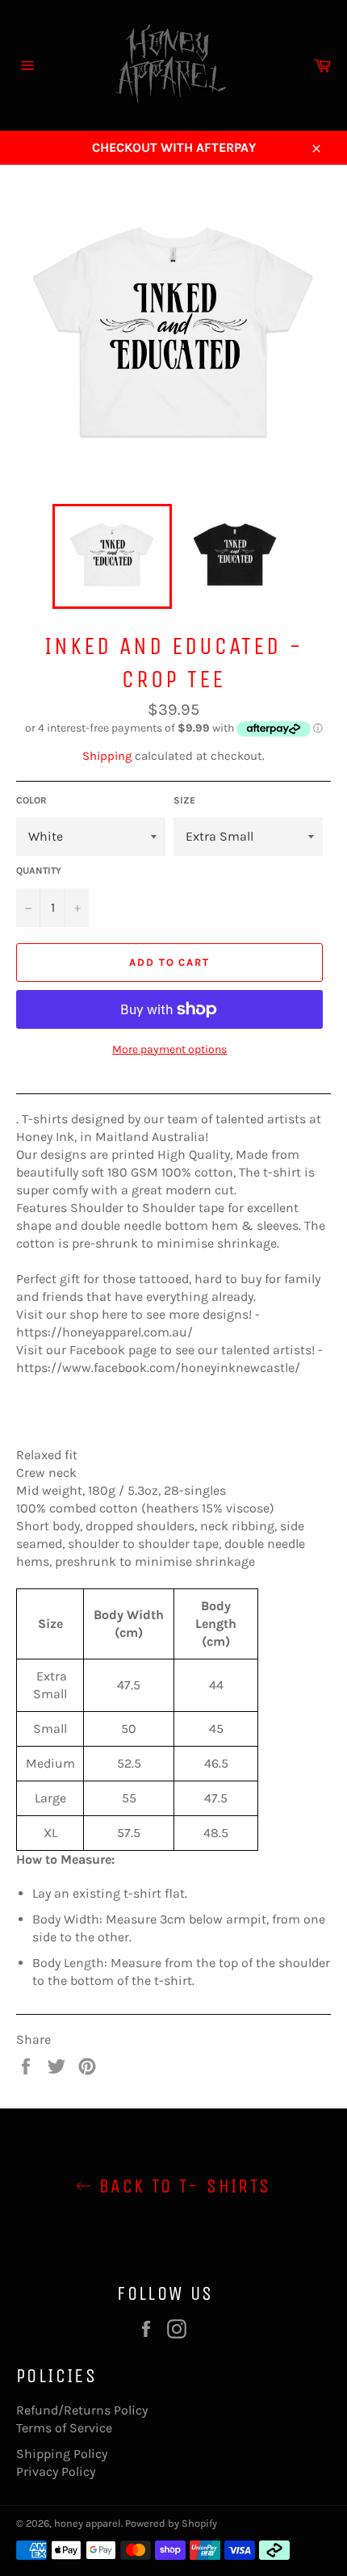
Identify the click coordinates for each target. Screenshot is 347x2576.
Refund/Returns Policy (82, 2410)
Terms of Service (64, 2428)
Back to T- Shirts (181, 2186)
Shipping (107, 756)
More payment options (169, 1049)
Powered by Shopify (171, 2523)
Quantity (39, 871)
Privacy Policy (56, 2471)
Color (31, 800)
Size (184, 800)
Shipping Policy (62, 2454)
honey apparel (88, 2523)
